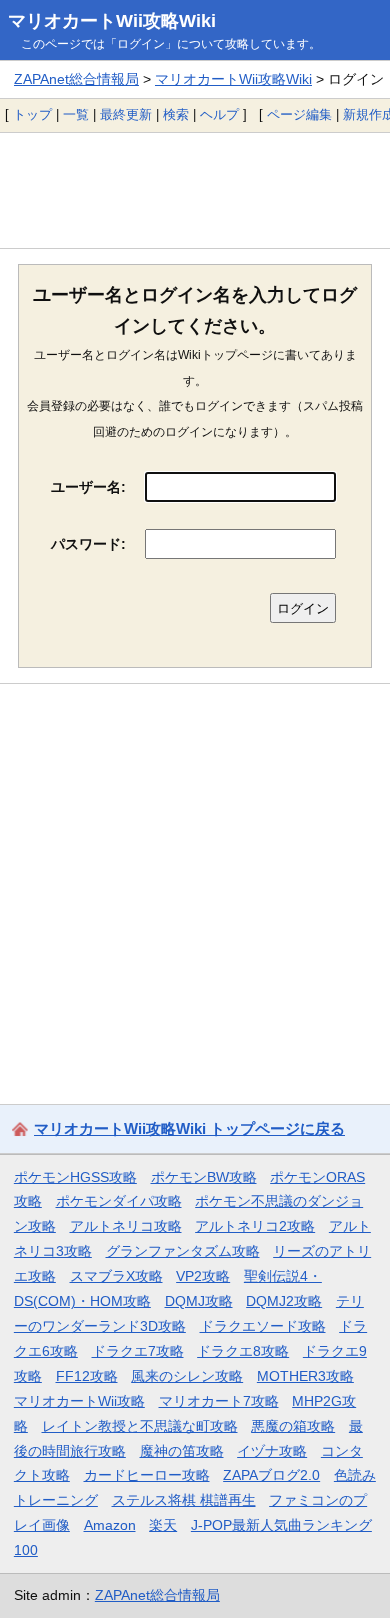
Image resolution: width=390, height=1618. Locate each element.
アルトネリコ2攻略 (255, 1226)
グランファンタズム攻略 (183, 1251)
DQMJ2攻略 (284, 1301)
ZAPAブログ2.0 (271, 1475)
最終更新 (126, 114)
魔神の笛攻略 (182, 1451)
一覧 (76, 114)
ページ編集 (299, 114)
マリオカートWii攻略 (79, 1401)
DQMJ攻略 (199, 1301)
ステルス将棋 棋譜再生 (184, 1500)
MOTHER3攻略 (305, 1376)
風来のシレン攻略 (187, 1376)
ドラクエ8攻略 (243, 1351)
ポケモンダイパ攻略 (119, 1201)
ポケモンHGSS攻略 (75, 1177)
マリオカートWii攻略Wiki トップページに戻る (189, 1128)
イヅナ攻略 (272, 1451)
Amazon (110, 1525)
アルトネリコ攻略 (126, 1226)
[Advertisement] (195, 190)
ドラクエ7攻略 (138, 1351)
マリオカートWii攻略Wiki (112, 21)
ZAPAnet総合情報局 (76, 79)
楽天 (163, 1525)
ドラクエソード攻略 (263, 1326)
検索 (176, 114)
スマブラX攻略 (116, 1276)
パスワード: (88, 544)
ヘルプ (219, 114)
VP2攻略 (203, 1276)
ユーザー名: (88, 487)
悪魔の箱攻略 (293, 1426)
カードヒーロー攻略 (147, 1475)
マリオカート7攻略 (219, 1401)
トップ (32, 114)
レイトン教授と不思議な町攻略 (140, 1426)
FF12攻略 (87, 1376)
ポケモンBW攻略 (204, 1177)
